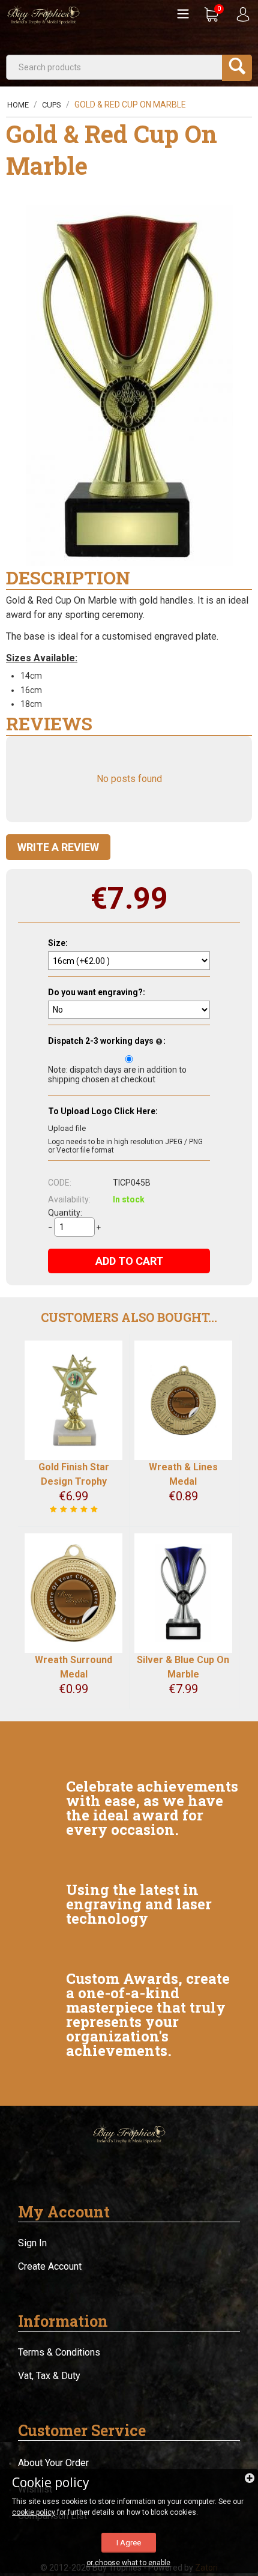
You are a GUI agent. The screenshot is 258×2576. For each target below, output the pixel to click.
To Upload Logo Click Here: (103, 1111)
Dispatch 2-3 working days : (107, 1041)
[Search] (237, 68)
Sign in (32, 2243)
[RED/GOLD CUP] (129, 386)
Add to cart (129, 1261)
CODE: (60, 1183)
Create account (50, 2266)
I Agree (129, 2543)
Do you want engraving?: (97, 992)
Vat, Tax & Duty (49, 2376)
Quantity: (65, 1213)
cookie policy (34, 2512)
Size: (58, 943)
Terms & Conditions (59, 2352)
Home (18, 105)
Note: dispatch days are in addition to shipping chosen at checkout (117, 1074)
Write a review (58, 847)
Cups (52, 105)
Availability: (69, 1199)
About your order (53, 2463)
